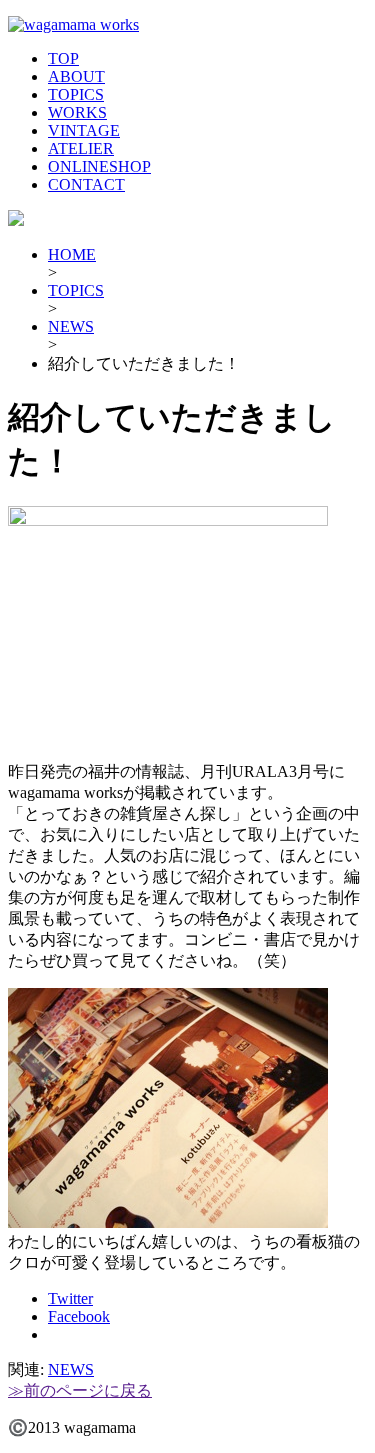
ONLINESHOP (99, 166)
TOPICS (76, 94)
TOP (63, 58)
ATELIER (81, 148)
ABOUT (76, 76)
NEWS (71, 326)
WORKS (77, 112)
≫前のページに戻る (80, 1390)
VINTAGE (84, 130)
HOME (72, 254)
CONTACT (86, 184)
